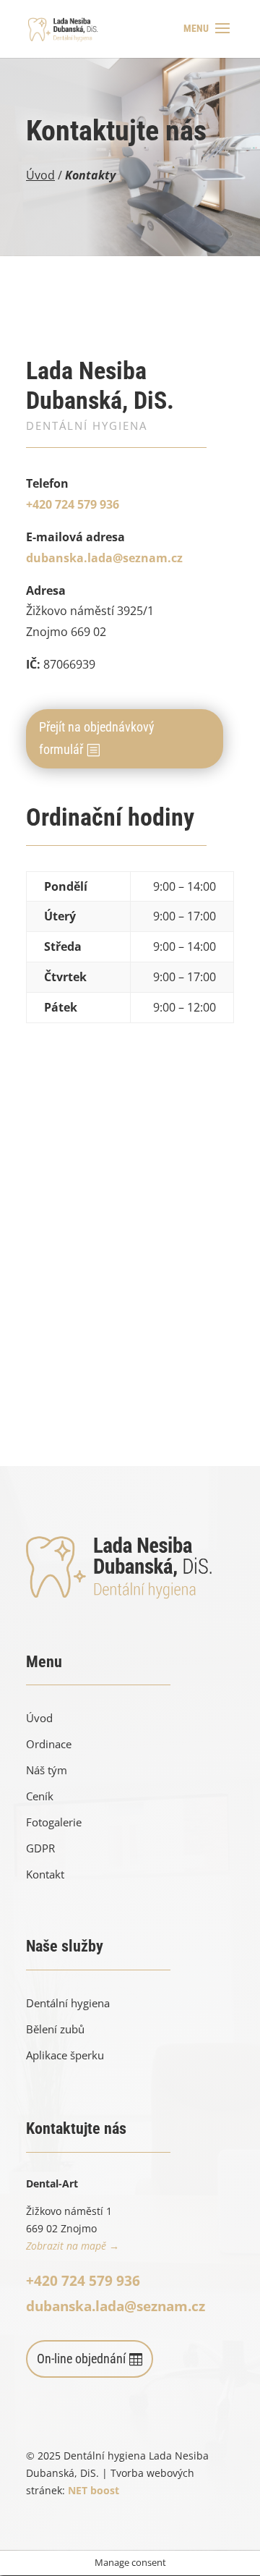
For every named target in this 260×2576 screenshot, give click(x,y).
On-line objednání (81, 2359)
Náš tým (47, 1770)
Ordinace (49, 1744)
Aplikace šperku (65, 2055)
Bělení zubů (55, 2029)
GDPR (40, 1848)
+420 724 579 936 (73, 504)
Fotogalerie (54, 1822)
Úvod (40, 175)
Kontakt (45, 1874)
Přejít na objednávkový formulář (97, 738)
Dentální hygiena (68, 2003)
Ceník (40, 1796)
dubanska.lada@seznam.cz (104, 558)
